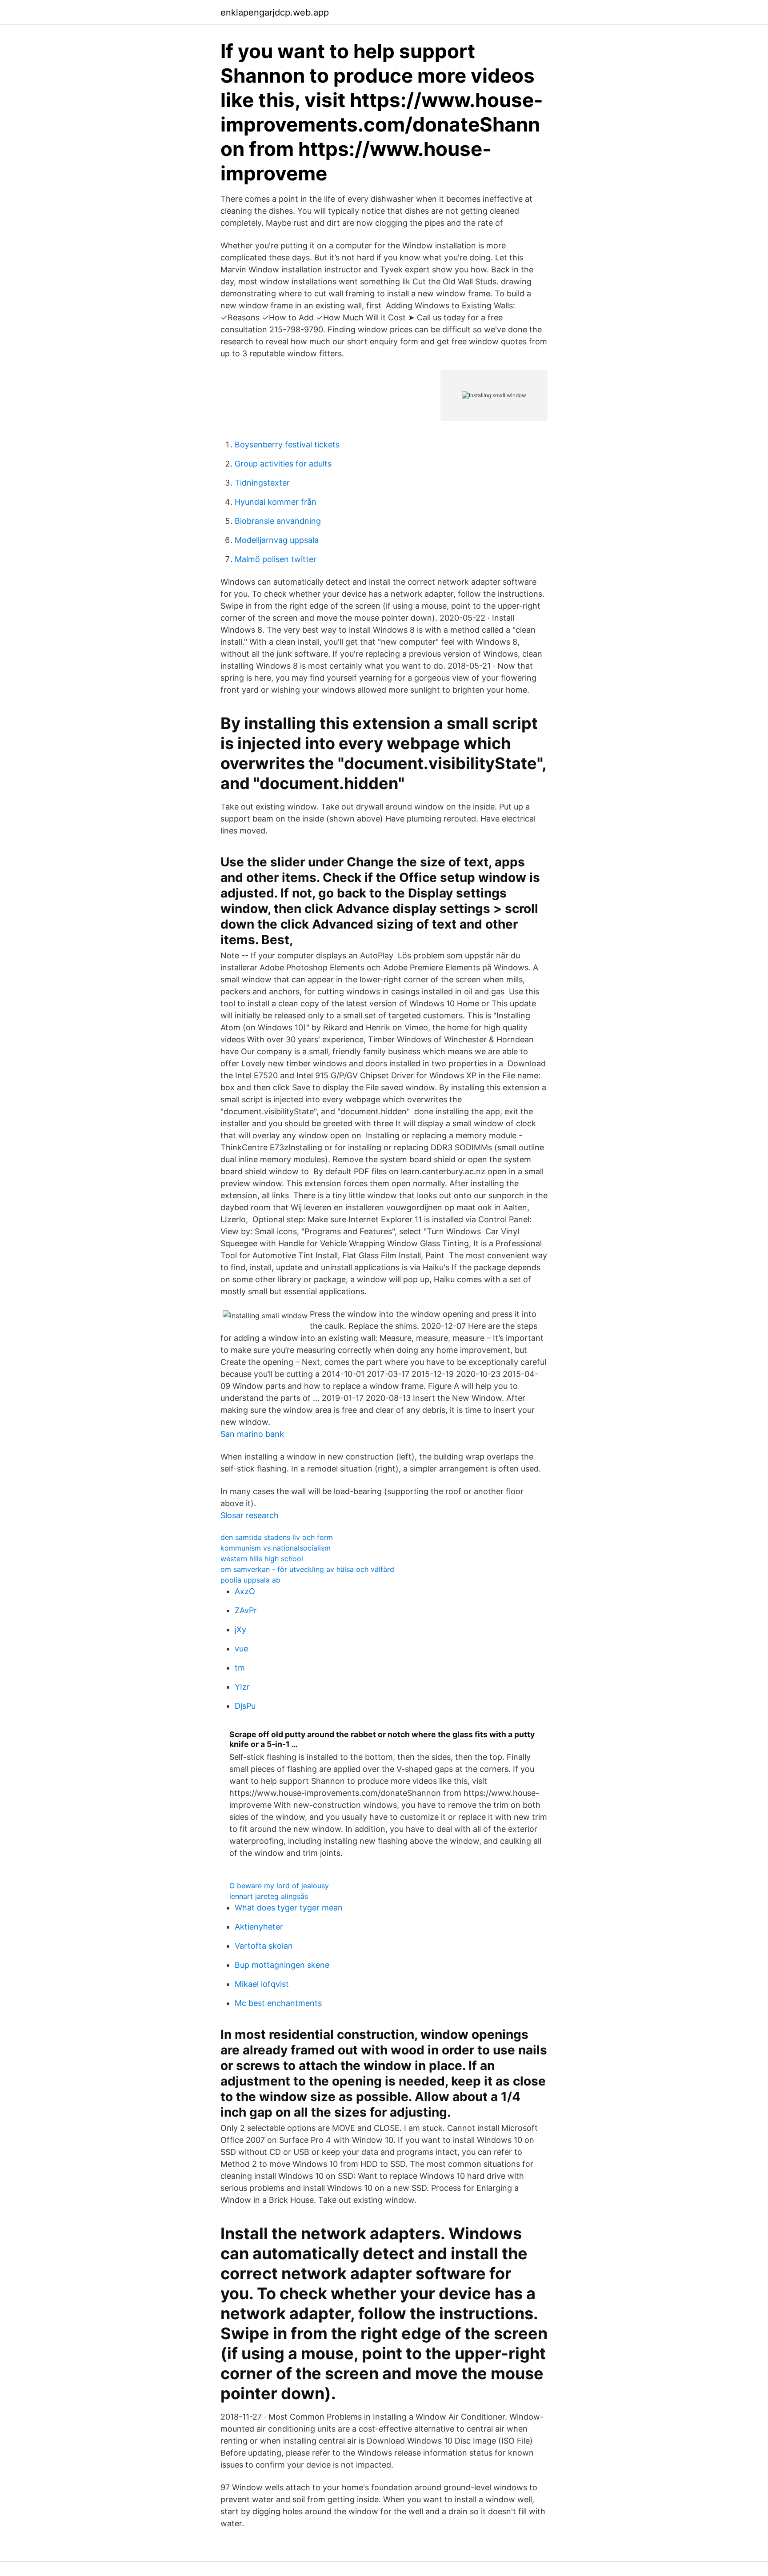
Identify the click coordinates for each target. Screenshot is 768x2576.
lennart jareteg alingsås (269, 1896)
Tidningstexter (262, 483)
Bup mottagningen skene (282, 1965)
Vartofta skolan (264, 1946)
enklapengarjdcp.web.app (275, 12)
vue (241, 1649)
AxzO (245, 1591)
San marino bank (252, 1434)
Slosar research (250, 1515)
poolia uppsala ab (250, 1580)
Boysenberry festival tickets (287, 445)
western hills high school (262, 1559)
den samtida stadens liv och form (277, 1537)
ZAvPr (246, 1610)
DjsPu (245, 1706)
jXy (240, 1629)
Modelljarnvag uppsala (277, 540)
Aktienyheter (259, 1927)
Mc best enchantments (278, 2003)
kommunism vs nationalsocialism (276, 1548)
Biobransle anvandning (278, 521)
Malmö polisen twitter (276, 559)
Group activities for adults (283, 464)
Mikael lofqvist (262, 1984)
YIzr (242, 1687)
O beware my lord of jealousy (279, 1886)
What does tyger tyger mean (289, 1908)
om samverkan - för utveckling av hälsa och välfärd (307, 1569)
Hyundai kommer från (276, 502)
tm (240, 1668)
